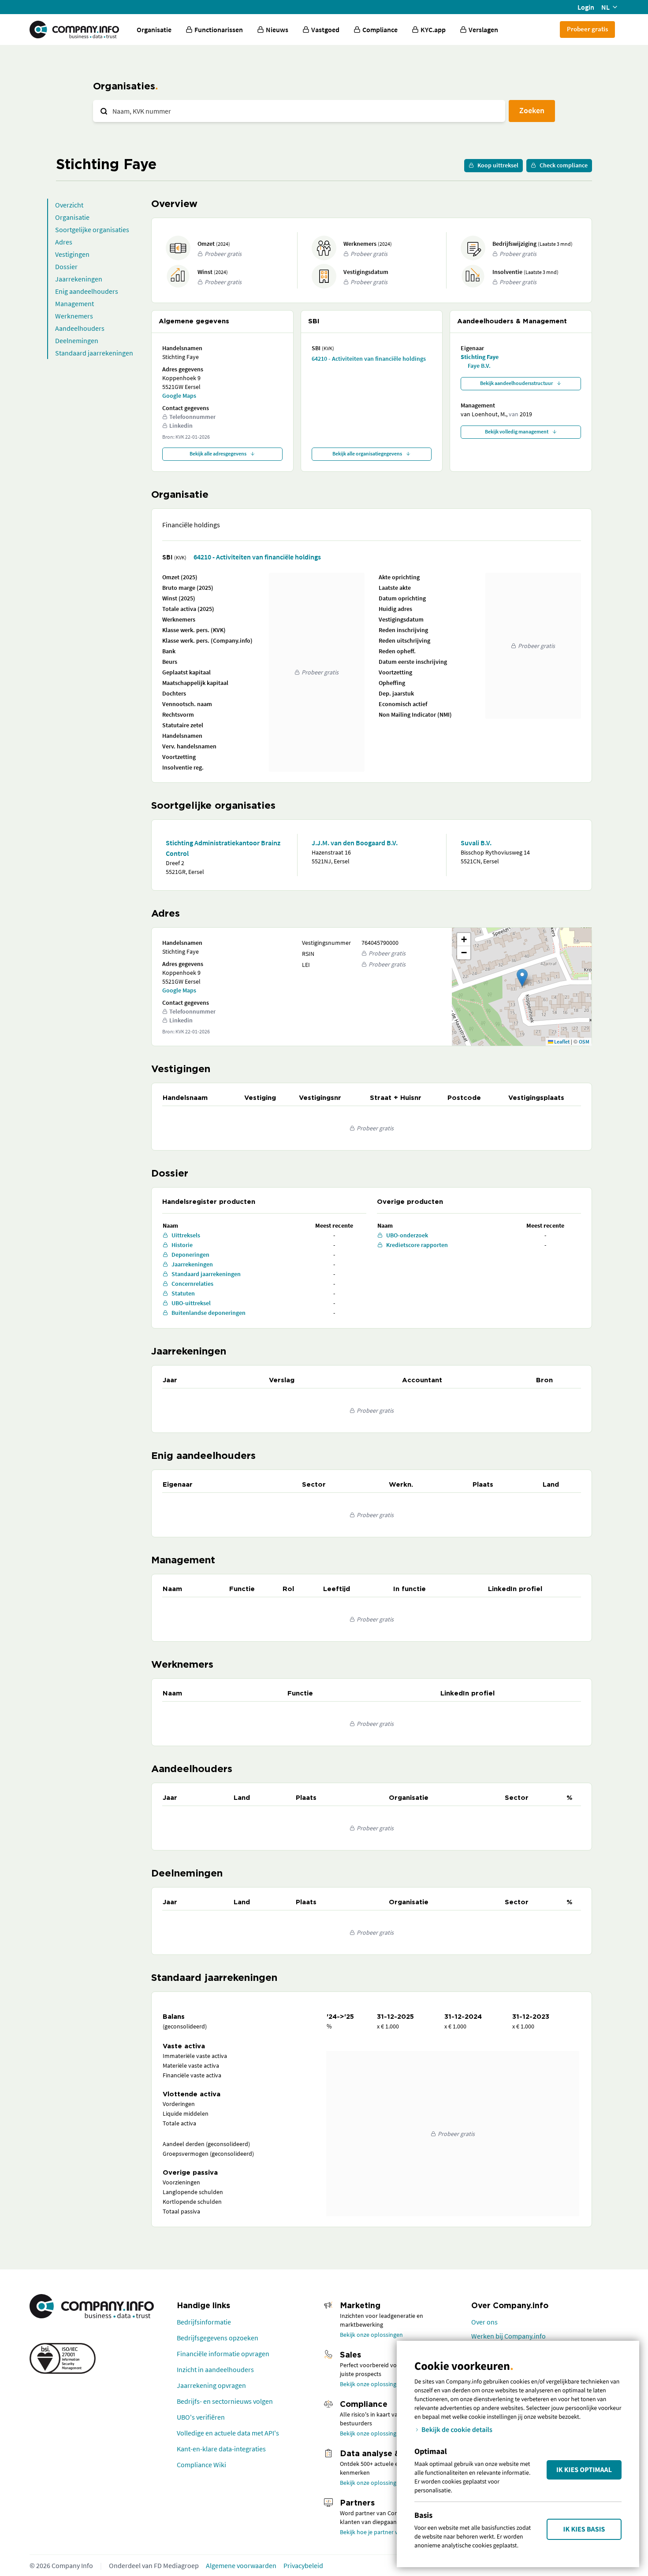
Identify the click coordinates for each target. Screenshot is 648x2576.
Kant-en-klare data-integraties (221, 2449)
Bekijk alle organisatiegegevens (367, 453)
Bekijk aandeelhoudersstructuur (516, 383)
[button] (522, 978)
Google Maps (179, 396)
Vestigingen (72, 254)
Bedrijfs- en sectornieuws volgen (225, 2401)
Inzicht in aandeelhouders (215, 2369)
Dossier (66, 266)
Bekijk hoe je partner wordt (375, 2532)
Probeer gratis (587, 29)
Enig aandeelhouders (87, 291)
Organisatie (154, 30)
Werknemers (74, 316)
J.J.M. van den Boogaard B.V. (355, 843)
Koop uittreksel (498, 165)
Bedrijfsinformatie (204, 2322)
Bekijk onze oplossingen (371, 2335)
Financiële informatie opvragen (223, 2354)
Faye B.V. (479, 366)
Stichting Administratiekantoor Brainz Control (223, 848)
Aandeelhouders (80, 328)
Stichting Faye (480, 357)
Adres (64, 242)
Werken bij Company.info (508, 2336)
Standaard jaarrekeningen (94, 353)
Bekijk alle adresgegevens (218, 453)
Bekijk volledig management (517, 431)
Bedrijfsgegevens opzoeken (218, 2338)
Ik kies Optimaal (584, 2470)
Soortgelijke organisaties (92, 229)
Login (586, 7)
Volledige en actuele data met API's (228, 2433)
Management (74, 303)
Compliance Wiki (201, 2465)
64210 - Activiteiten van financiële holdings (369, 359)
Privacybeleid (303, 2565)
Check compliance (564, 165)
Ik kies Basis (584, 2529)
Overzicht (69, 205)
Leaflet (561, 1042)
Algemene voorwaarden (241, 2565)
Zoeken (532, 110)
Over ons (484, 2322)
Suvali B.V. (476, 843)
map (521, 986)
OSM (584, 1042)
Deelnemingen (77, 341)
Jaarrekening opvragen (211, 2385)
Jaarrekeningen (79, 279)
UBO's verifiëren (201, 2417)
